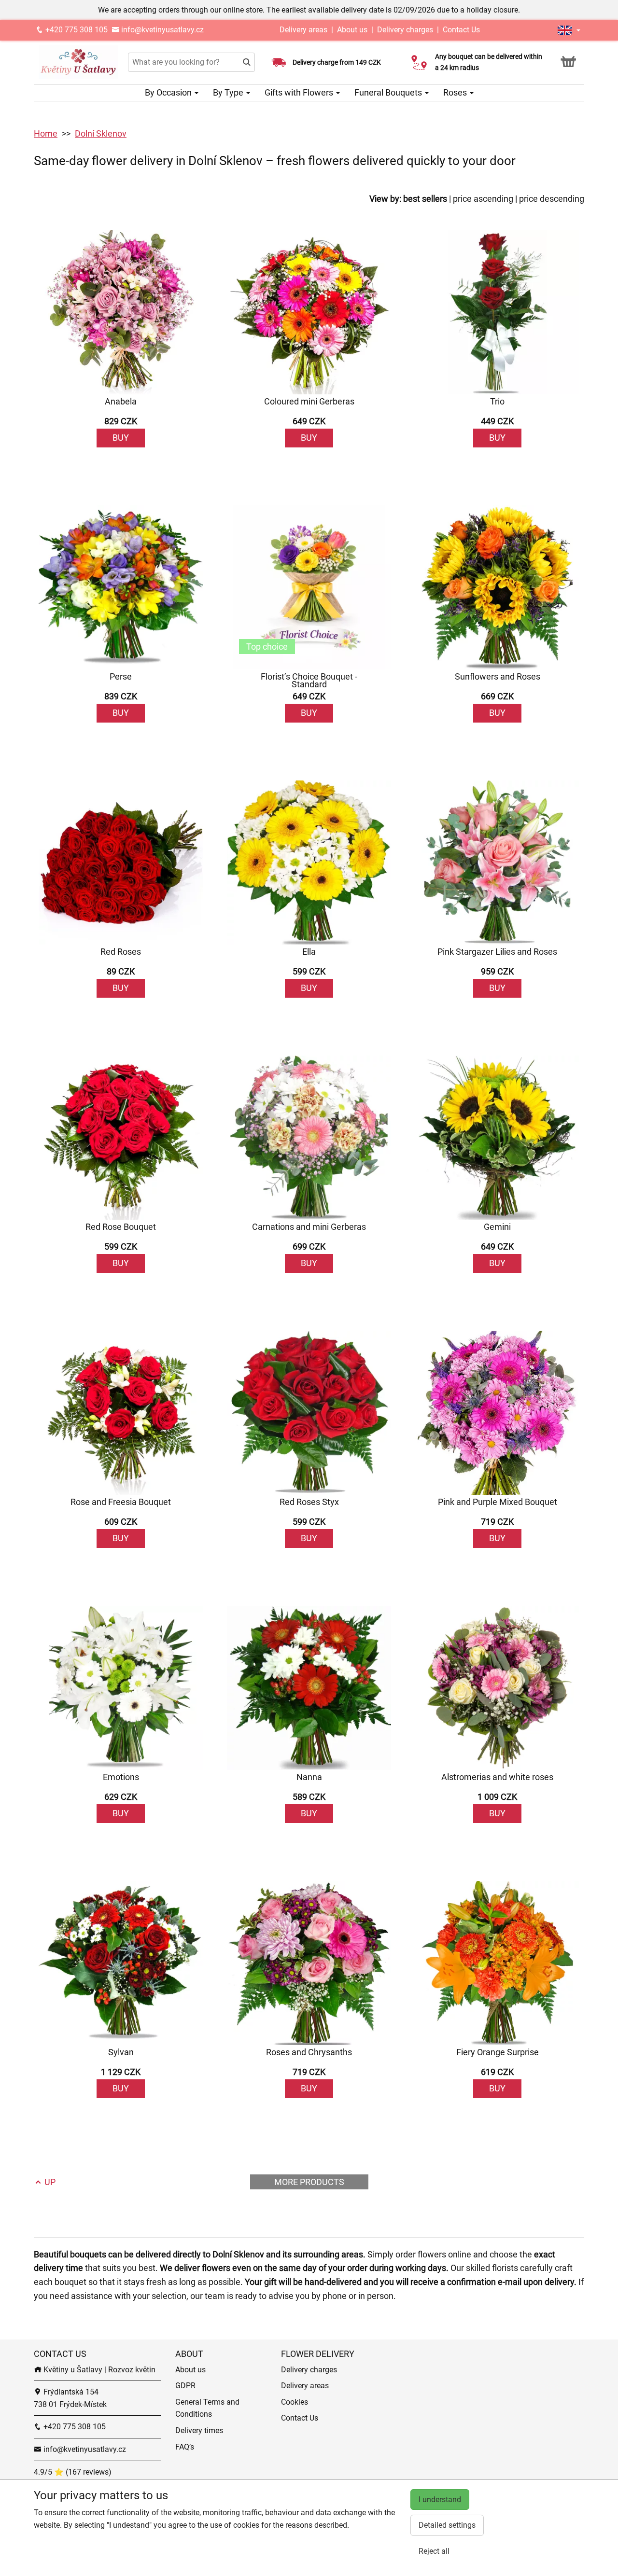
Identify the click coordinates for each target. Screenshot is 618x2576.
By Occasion (169, 92)
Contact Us (461, 30)
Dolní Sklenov (101, 133)
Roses (456, 92)
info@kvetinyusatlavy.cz (162, 30)
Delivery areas (304, 30)
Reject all (434, 2551)
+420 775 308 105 (76, 30)
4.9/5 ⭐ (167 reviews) (73, 2472)
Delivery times (199, 2430)
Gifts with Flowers (300, 92)
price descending (552, 199)
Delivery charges (405, 30)
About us (352, 30)
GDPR (185, 2386)
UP (49, 2182)
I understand (440, 2499)
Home (46, 133)
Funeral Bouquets (389, 92)
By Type (229, 92)
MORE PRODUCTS (309, 2182)
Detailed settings (447, 2525)
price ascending (483, 199)
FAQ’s (185, 2447)
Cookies (295, 2402)
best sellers (425, 199)
